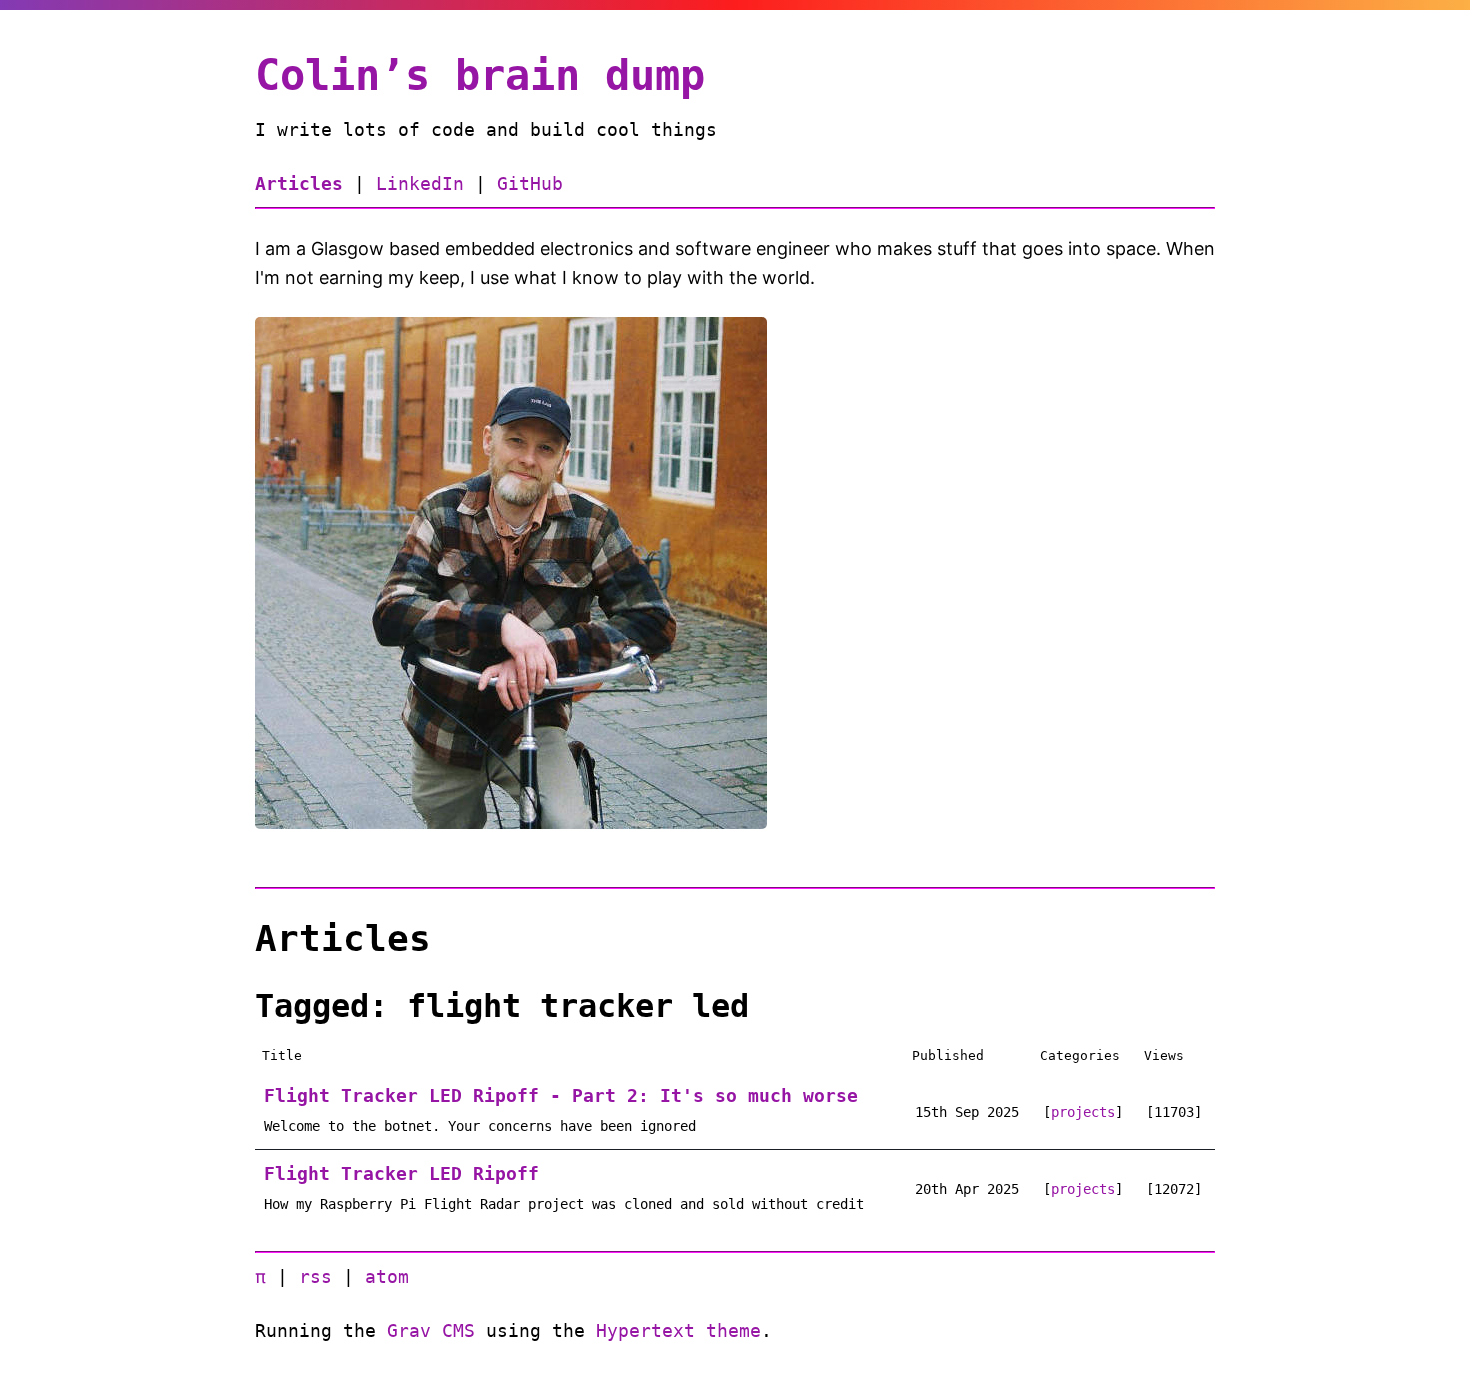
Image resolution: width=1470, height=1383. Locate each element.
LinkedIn (420, 183)
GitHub (530, 183)
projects (1083, 1112)
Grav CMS (431, 1330)
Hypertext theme (678, 1330)
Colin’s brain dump (480, 75)
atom (387, 1276)
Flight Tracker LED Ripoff (401, 1173)
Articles (299, 183)
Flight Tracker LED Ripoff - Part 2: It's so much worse (561, 1095)
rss (315, 1276)
